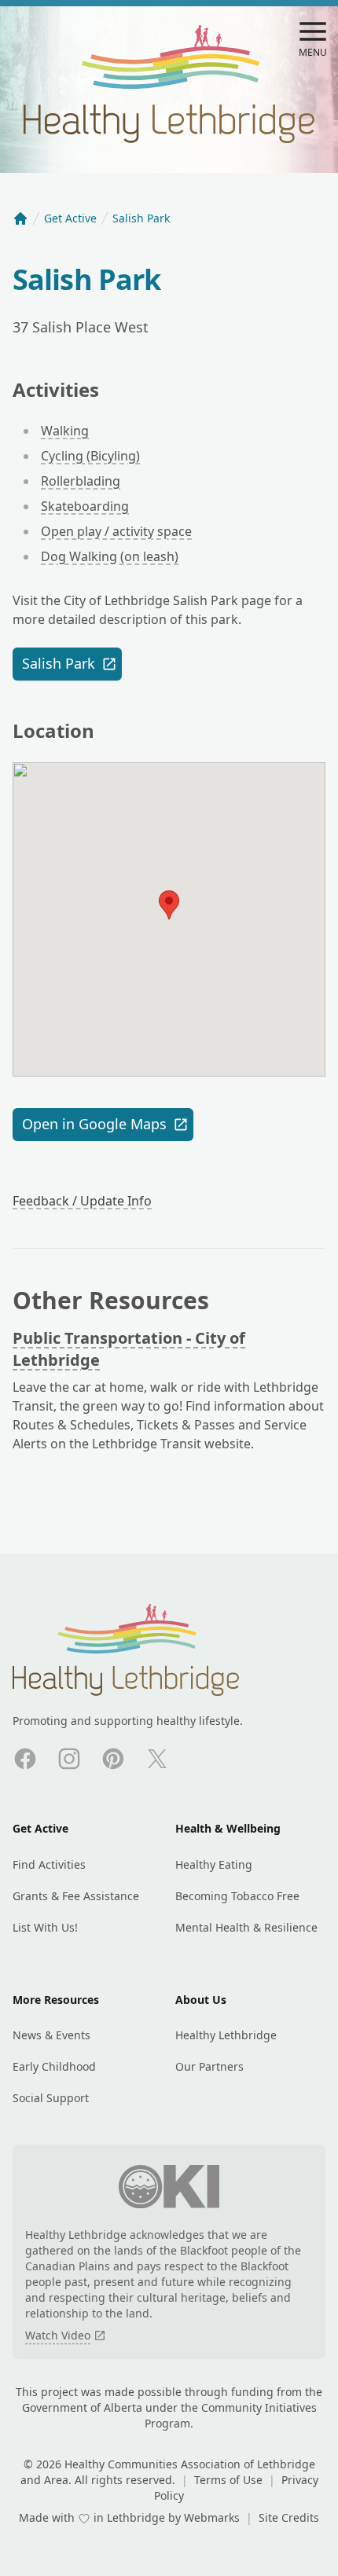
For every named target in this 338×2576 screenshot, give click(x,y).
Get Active (70, 218)
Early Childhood (54, 2066)
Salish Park (59, 663)
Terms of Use (230, 2480)
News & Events (51, 2035)
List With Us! (45, 1927)
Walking (65, 431)
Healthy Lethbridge (226, 2035)
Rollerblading (81, 481)
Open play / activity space (116, 531)
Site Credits (289, 2517)
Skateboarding (85, 506)
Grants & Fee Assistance (76, 1896)
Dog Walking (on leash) (110, 556)
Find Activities (49, 1864)
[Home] (20, 218)
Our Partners (209, 2066)
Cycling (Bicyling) (90, 456)
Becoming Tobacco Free (237, 1896)
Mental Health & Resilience (246, 1927)
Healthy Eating (214, 1864)
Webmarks (213, 2517)
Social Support (51, 2098)
